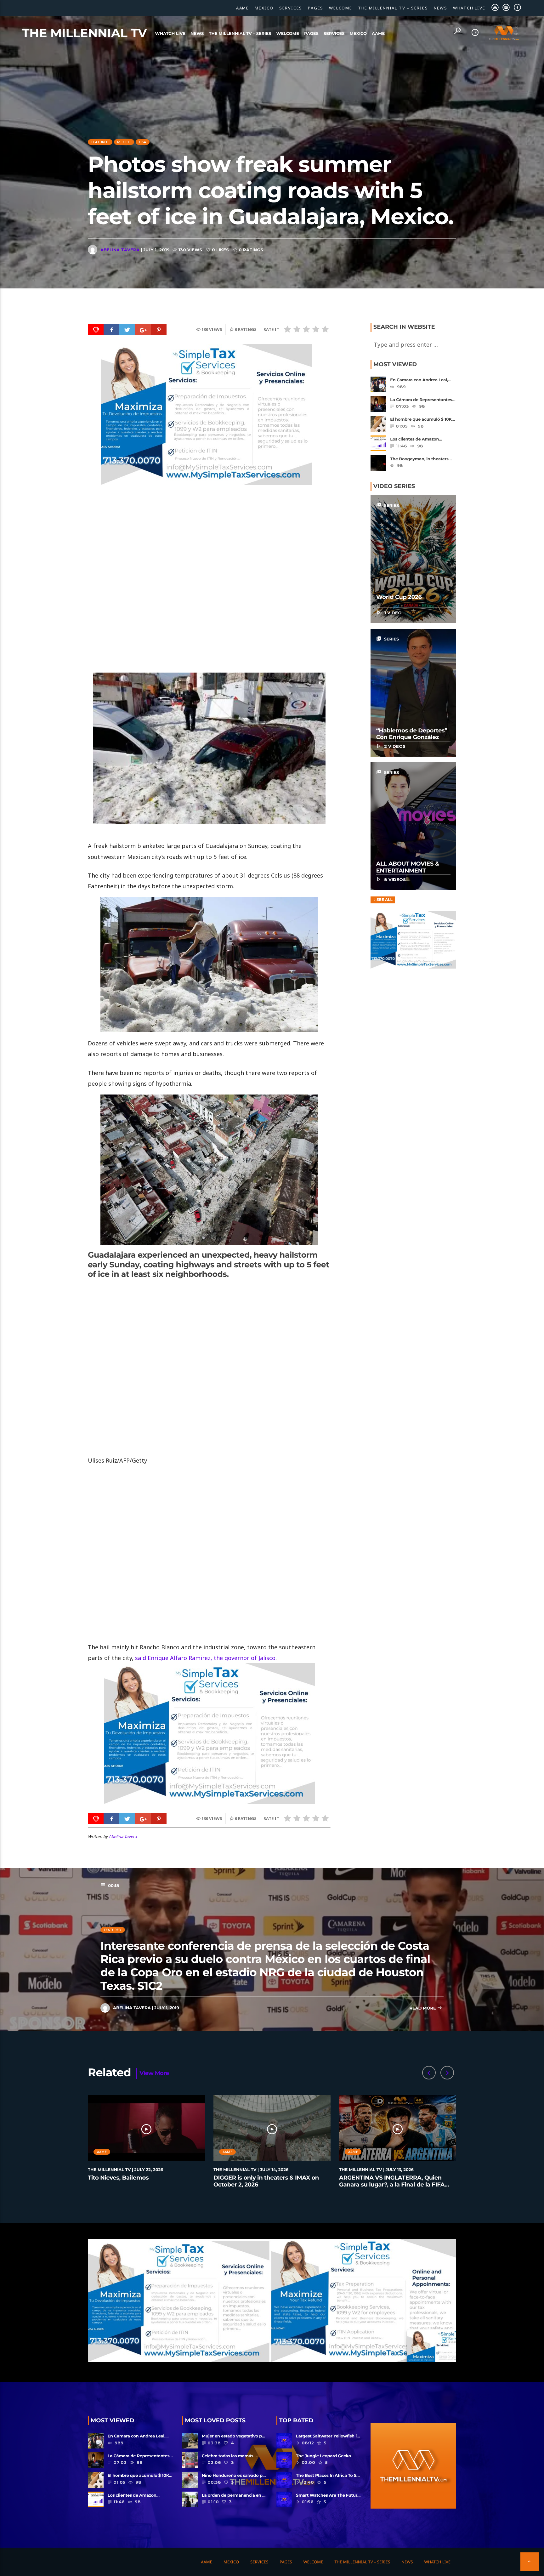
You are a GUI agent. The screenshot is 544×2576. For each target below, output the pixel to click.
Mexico (264, 8)
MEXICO (124, 142)
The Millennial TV (85, 33)
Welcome (341, 8)
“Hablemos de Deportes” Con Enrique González (412, 734)
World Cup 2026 (399, 597)
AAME (243, 8)
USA (143, 142)
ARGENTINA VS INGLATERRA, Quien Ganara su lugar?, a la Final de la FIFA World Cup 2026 (392, 2184)
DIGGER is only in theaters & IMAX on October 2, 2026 (266, 2181)
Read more (423, 2008)
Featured (100, 142)
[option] (147, 2145)
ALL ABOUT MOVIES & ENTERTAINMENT (408, 867)
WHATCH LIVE (469, 8)
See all (385, 900)
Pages (316, 8)
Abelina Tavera (120, 250)
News (441, 8)
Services (291, 8)
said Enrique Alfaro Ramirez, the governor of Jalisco (205, 1658)
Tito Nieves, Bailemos (118, 2178)
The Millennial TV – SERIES (393, 8)
